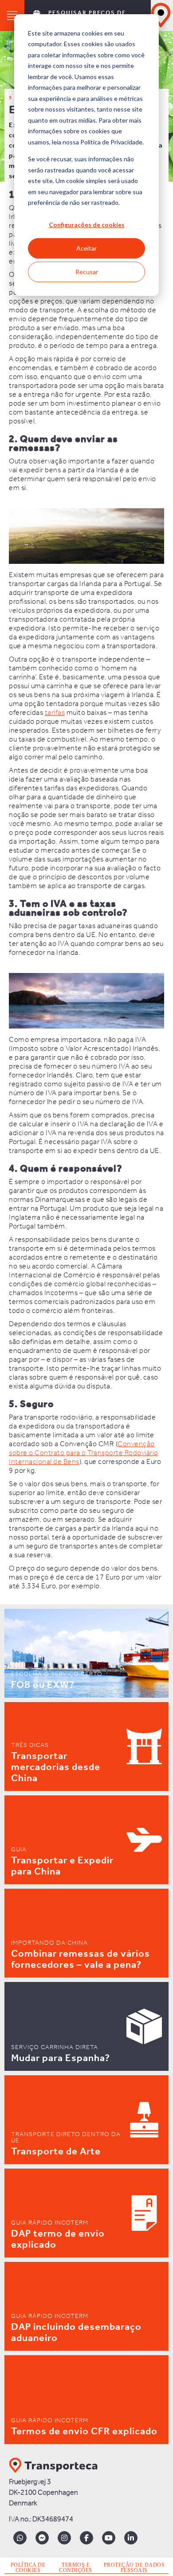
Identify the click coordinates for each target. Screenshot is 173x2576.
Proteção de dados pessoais (134, 2568)
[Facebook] (86, 2538)
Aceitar (86, 248)
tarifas (55, 713)
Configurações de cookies (87, 225)
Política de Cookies (28, 2568)
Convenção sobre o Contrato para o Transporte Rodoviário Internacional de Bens (84, 1453)
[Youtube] (109, 2538)
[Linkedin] (131, 2538)
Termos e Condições (76, 2568)
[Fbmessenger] (42, 2538)
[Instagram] (64, 2538)
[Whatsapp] (20, 2538)
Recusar (87, 272)
